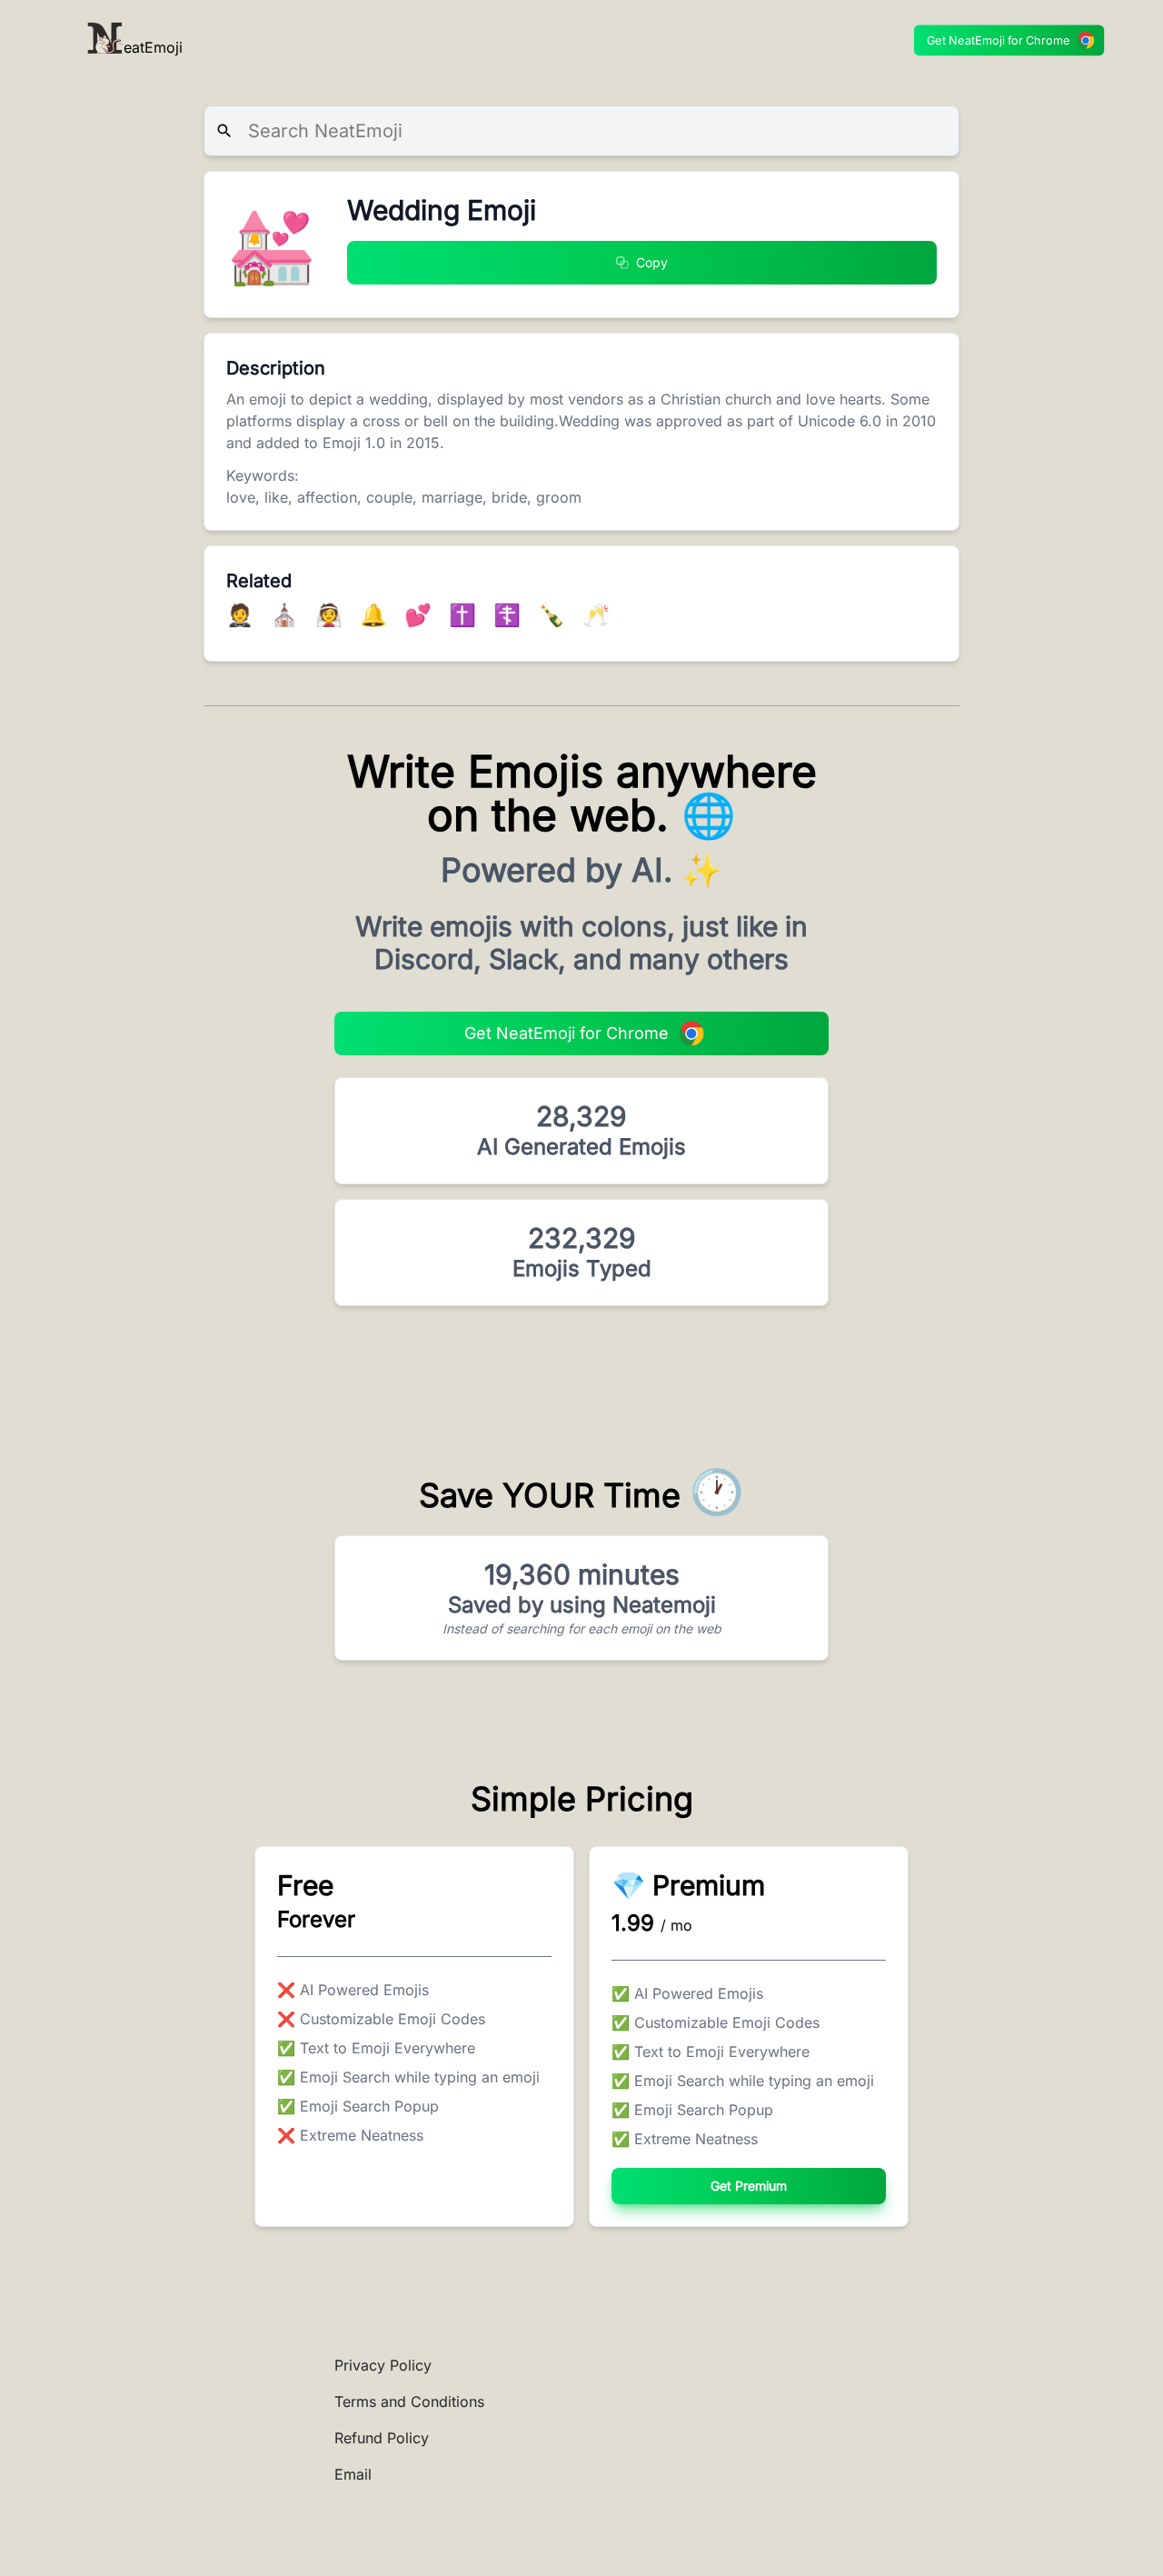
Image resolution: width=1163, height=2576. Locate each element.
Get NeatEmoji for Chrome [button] (999, 40)
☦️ (510, 615)
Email (353, 2474)
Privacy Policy (383, 2365)
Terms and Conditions (409, 2401)
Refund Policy (382, 2438)
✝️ (466, 615)
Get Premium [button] (749, 2186)
